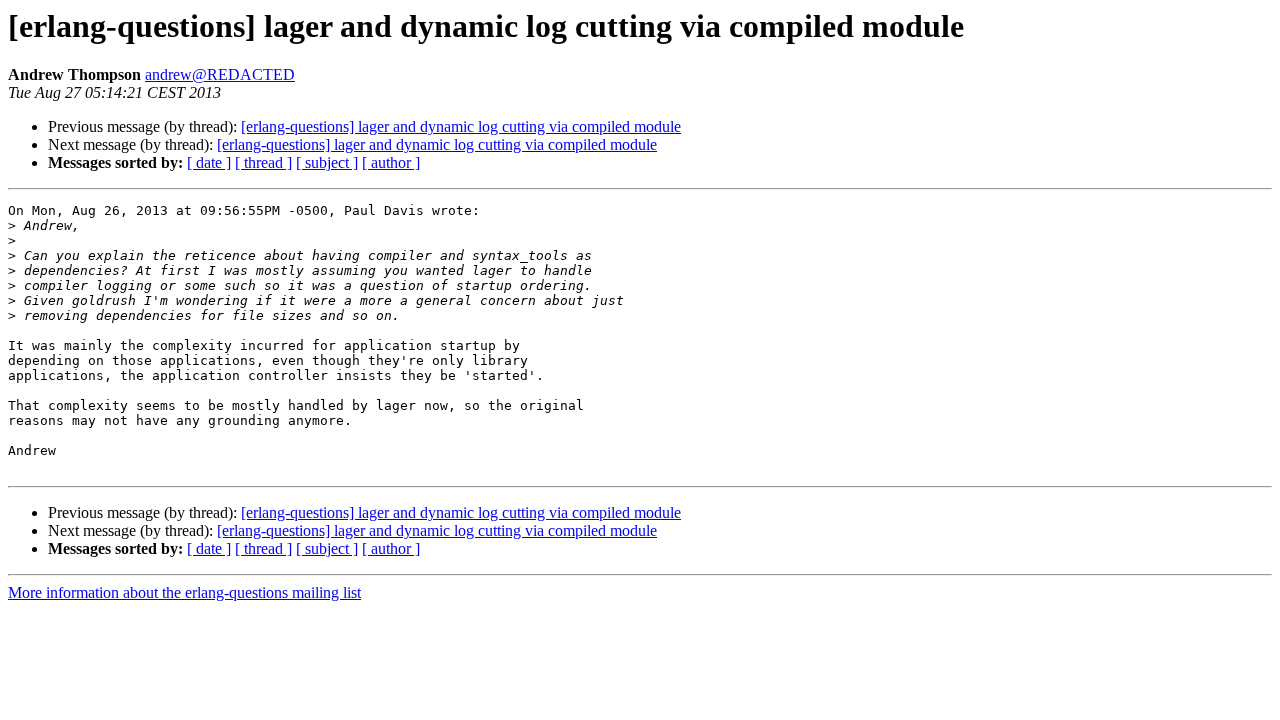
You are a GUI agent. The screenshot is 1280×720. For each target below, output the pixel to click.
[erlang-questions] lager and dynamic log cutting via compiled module (461, 126)
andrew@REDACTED (220, 74)
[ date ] (209, 162)
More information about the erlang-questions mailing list (184, 592)
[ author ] (391, 162)
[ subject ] (327, 162)
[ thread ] (263, 162)
